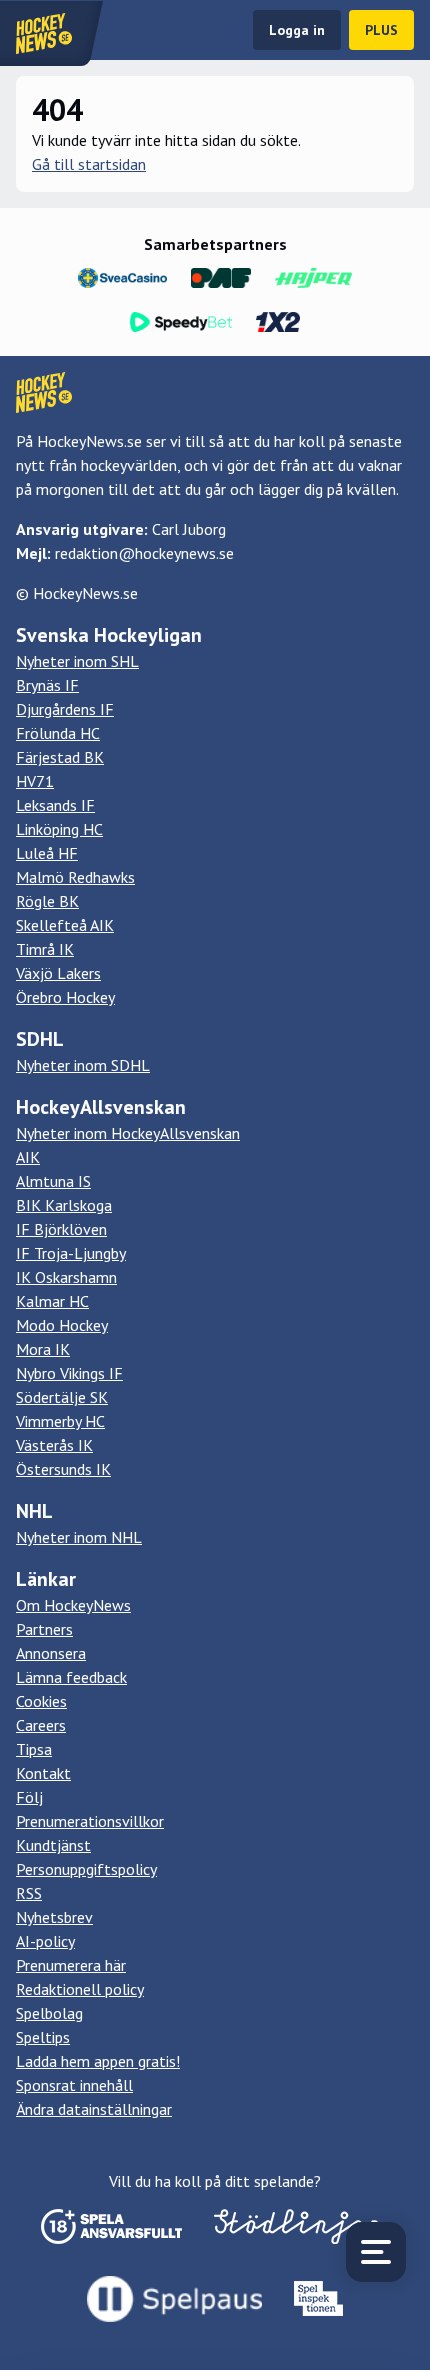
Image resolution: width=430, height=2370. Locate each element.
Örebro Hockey (65, 997)
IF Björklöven (61, 1229)
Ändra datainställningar (94, 2109)
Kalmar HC (52, 1301)
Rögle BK (47, 901)
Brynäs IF (47, 685)
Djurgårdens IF (65, 709)
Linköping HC (59, 829)
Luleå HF (47, 853)
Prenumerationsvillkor (90, 1821)
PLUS (381, 30)
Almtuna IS (53, 1181)
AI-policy (45, 1941)
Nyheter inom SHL (77, 661)
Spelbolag (49, 2013)
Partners (44, 1629)
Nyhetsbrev (54, 1917)
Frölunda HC (58, 733)
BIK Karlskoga (64, 1205)
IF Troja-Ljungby (71, 1253)
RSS (29, 1893)
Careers (41, 1725)
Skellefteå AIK (65, 925)
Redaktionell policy (80, 1989)
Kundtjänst (53, 1845)
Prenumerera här (71, 1965)
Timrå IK (45, 949)
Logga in (297, 30)
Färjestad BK (60, 757)
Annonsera (51, 1653)
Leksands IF (55, 805)
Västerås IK (54, 1445)
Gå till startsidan (89, 164)
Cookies (41, 1701)
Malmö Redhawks (75, 877)
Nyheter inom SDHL (83, 1065)
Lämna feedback (71, 1677)
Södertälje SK (62, 1397)
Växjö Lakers (58, 973)
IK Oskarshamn (66, 1277)
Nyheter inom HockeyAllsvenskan (128, 1133)
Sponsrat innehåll (74, 2085)
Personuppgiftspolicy (86, 1869)
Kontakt (43, 1773)
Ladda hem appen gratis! (98, 2061)
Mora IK (43, 1349)
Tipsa (34, 1749)
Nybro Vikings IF (69, 1373)
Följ (29, 1797)
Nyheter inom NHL (79, 1537)
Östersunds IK (63, 1469)
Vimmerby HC (60, 1421)
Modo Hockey (62, 1325)
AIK (28, 1157)
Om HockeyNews (73, 1605)
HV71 (35, 781)
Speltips (43, 2037)
